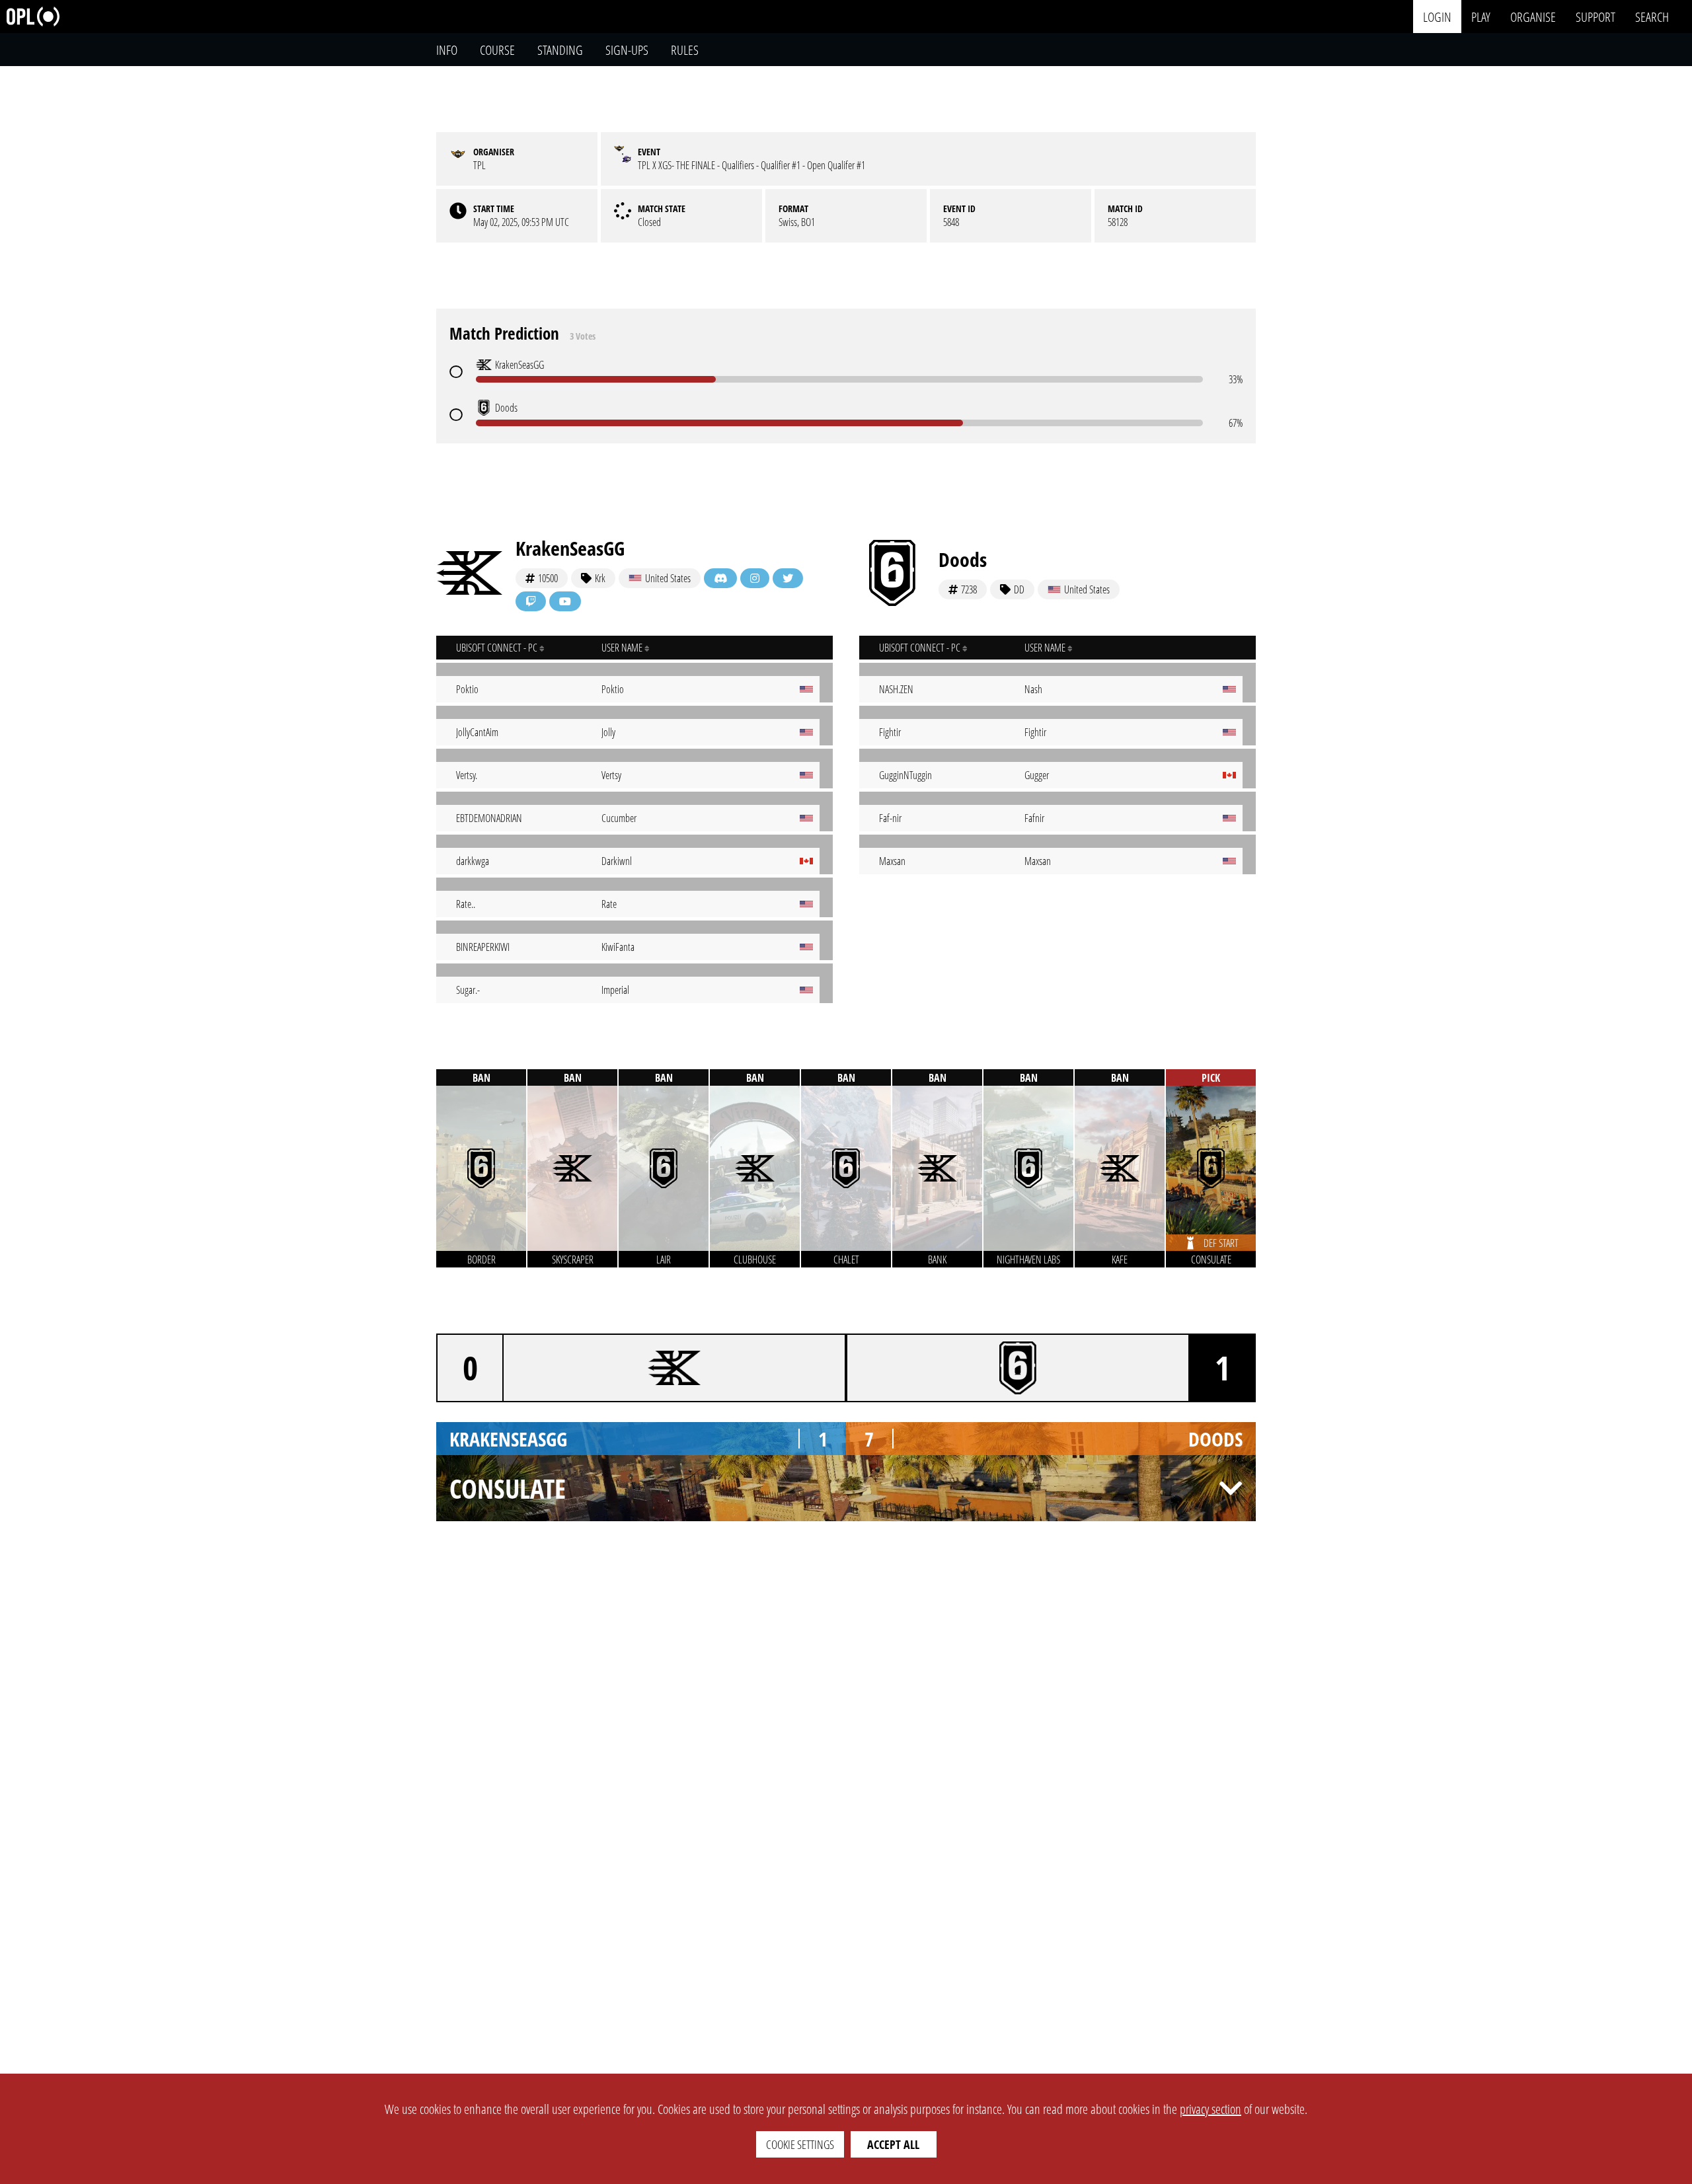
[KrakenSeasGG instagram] (755, 578)
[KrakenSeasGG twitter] (788, 578)
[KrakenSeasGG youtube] (565, 601)
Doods (963, 559)
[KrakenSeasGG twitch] (531, 601)
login (1437, 16)
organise (1533, 16)
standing (560, 50)
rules (685, 50)
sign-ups (627, 50)
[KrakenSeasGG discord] (720, 578)
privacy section (1211, 2109)
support (1596, 16)
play (1481, 16)
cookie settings (800, 2144)
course (497, 50)
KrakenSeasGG (570, 548)
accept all (893, 2144)
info (447, 50)
